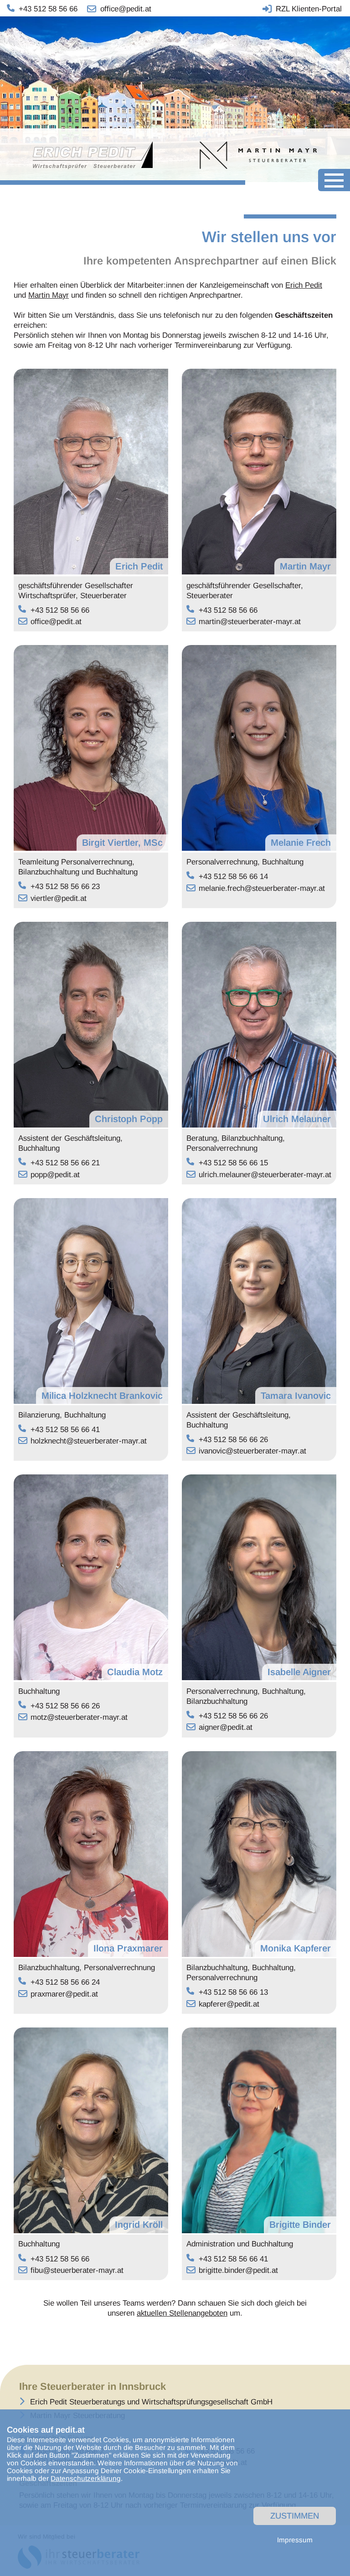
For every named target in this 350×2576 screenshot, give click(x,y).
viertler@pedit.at (59, 898)
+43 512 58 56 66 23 (65, 887)
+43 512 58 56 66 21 (65, 1163)
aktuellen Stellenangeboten (182, 2313)
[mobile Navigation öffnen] (334, 180)
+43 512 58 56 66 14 (233, 876)
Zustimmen (295, 2516)
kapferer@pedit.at (229, 2004)
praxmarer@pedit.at (64, 1994)
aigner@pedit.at (226, 1727)
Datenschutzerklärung (86, 2478)
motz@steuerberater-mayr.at (79, 1717)
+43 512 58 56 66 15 (233, 1163)
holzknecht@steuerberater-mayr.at (89, 1441)
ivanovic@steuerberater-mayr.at (252, 1451)
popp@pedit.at (55, 1175)
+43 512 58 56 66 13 (233, 1992)
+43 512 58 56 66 (60, 610)
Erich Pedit (304, 285)
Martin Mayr (49, 295)
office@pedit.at (56, 622)
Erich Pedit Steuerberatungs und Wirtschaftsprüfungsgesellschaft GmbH (151, 2402)
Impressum (295, 2540)
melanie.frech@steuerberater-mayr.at (262, 888)
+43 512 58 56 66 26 (233, 1440)
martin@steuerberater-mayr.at (250, 622)
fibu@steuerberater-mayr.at (77, 2270)
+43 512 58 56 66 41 (65, 1430)
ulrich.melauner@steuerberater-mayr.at (265, 1175)
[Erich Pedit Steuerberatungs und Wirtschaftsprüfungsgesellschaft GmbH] (104, 155)
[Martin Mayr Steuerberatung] (247, 155)
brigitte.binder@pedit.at (238, 2270)
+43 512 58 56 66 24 (65, 1982)
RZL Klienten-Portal (309, 9)
